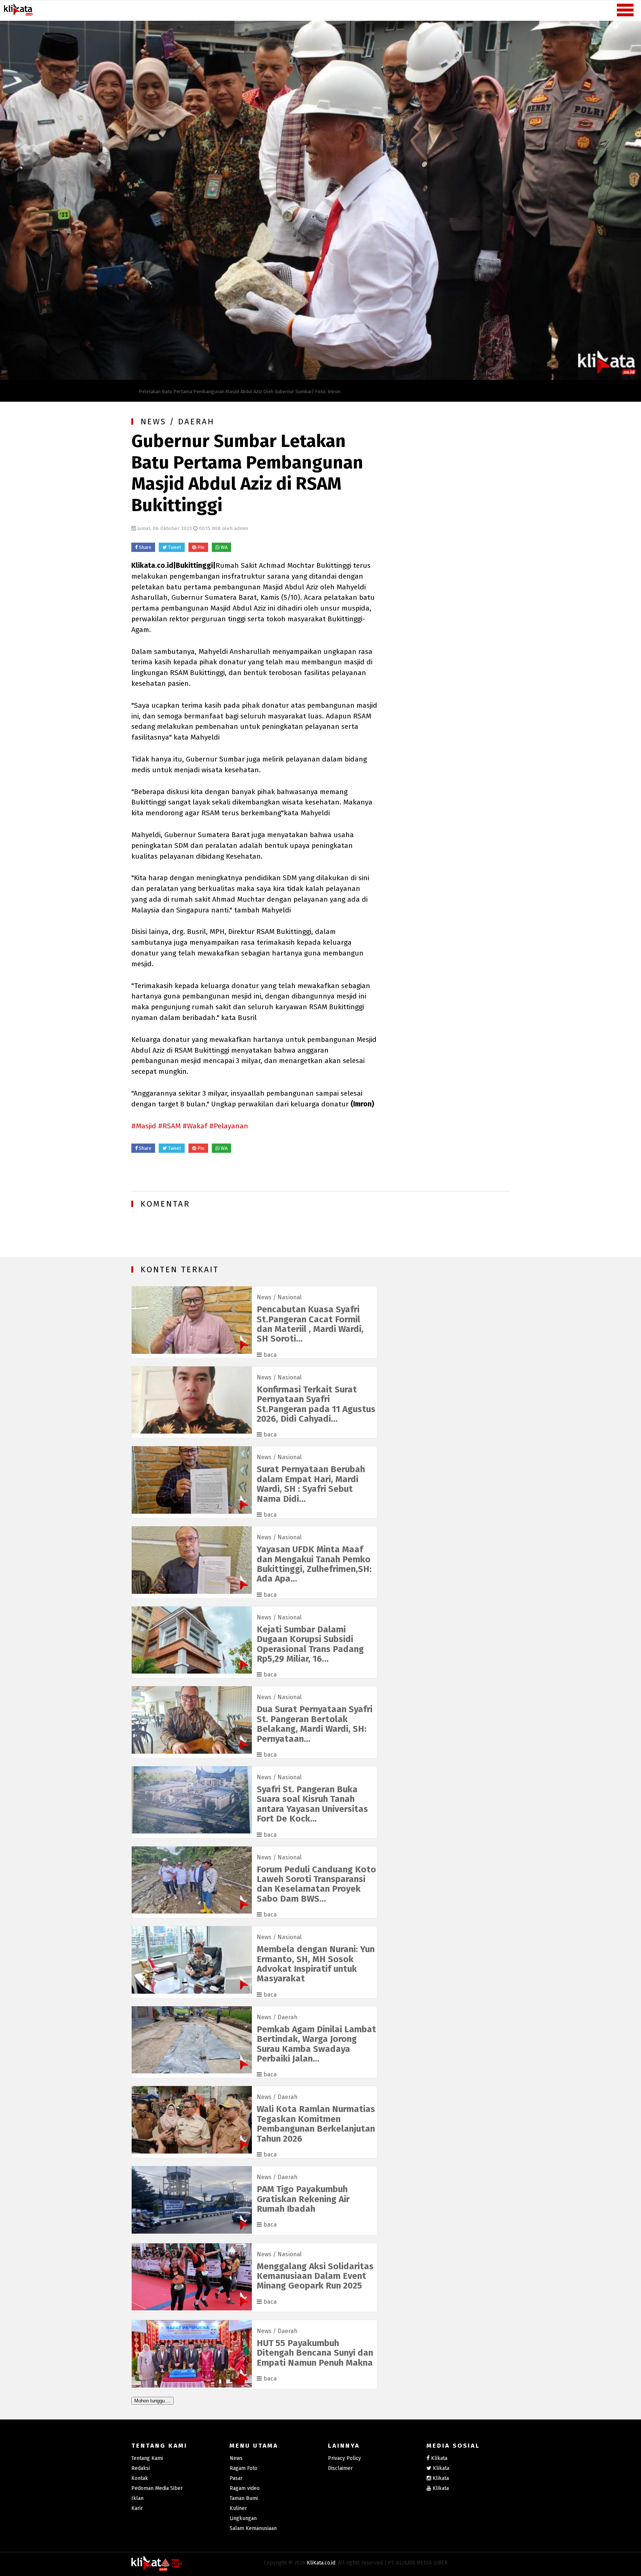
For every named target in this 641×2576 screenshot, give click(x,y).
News (264, 1297)
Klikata (439, 2458)
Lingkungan (243, 2518)
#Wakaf (195, 1126)
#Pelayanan (229, 1126)
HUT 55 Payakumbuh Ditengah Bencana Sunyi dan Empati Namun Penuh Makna (315, 2353)
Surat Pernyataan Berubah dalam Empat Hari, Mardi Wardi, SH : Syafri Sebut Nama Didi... (311, 1484)
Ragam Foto (244, 2468)
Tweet (174, 547)
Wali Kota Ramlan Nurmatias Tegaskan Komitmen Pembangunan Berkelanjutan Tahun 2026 (316, 2124)
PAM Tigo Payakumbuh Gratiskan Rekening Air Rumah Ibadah (303, 2199)
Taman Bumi (244, 2498)
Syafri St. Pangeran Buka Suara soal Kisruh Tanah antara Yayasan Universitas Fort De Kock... (312, 1804)
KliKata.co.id (321, 2563)
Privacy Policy (344, 2458)
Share (144, 547)
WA (223, 547)
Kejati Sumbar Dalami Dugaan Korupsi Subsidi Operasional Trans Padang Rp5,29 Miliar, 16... (310, 1644)
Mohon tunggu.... (152, 2401)
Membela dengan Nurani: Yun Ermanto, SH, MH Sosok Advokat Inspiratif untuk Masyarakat (316, 1964)
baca (269, 1355)
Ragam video (245, 2488)
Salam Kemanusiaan (253, 2528)
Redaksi (141, 2468)
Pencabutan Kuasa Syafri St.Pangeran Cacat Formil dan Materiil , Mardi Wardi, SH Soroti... (310, 1324)
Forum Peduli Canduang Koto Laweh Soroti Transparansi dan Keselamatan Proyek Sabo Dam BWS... (316, 1884)
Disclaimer (340, 2468)
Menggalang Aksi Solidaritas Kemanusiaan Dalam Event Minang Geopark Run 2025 (315, 2276)
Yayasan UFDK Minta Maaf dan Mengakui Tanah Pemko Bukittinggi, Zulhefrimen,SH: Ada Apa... (314, 1564)
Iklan (137, 2498)
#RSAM (169, 1126)
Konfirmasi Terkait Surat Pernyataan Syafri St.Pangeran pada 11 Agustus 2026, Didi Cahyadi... (316, 1404)
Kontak (140, 2478)
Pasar (236, 2478)
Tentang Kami (147, 2458)
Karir (137, 2508)
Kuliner (238, 2508)
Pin (200, 547)
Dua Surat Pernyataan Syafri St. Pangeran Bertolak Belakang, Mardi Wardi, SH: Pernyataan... (315, 1724)
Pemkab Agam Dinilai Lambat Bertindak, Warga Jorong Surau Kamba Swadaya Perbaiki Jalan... (316, 2044)
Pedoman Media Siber (157, 2488)
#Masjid (144, 1126)
